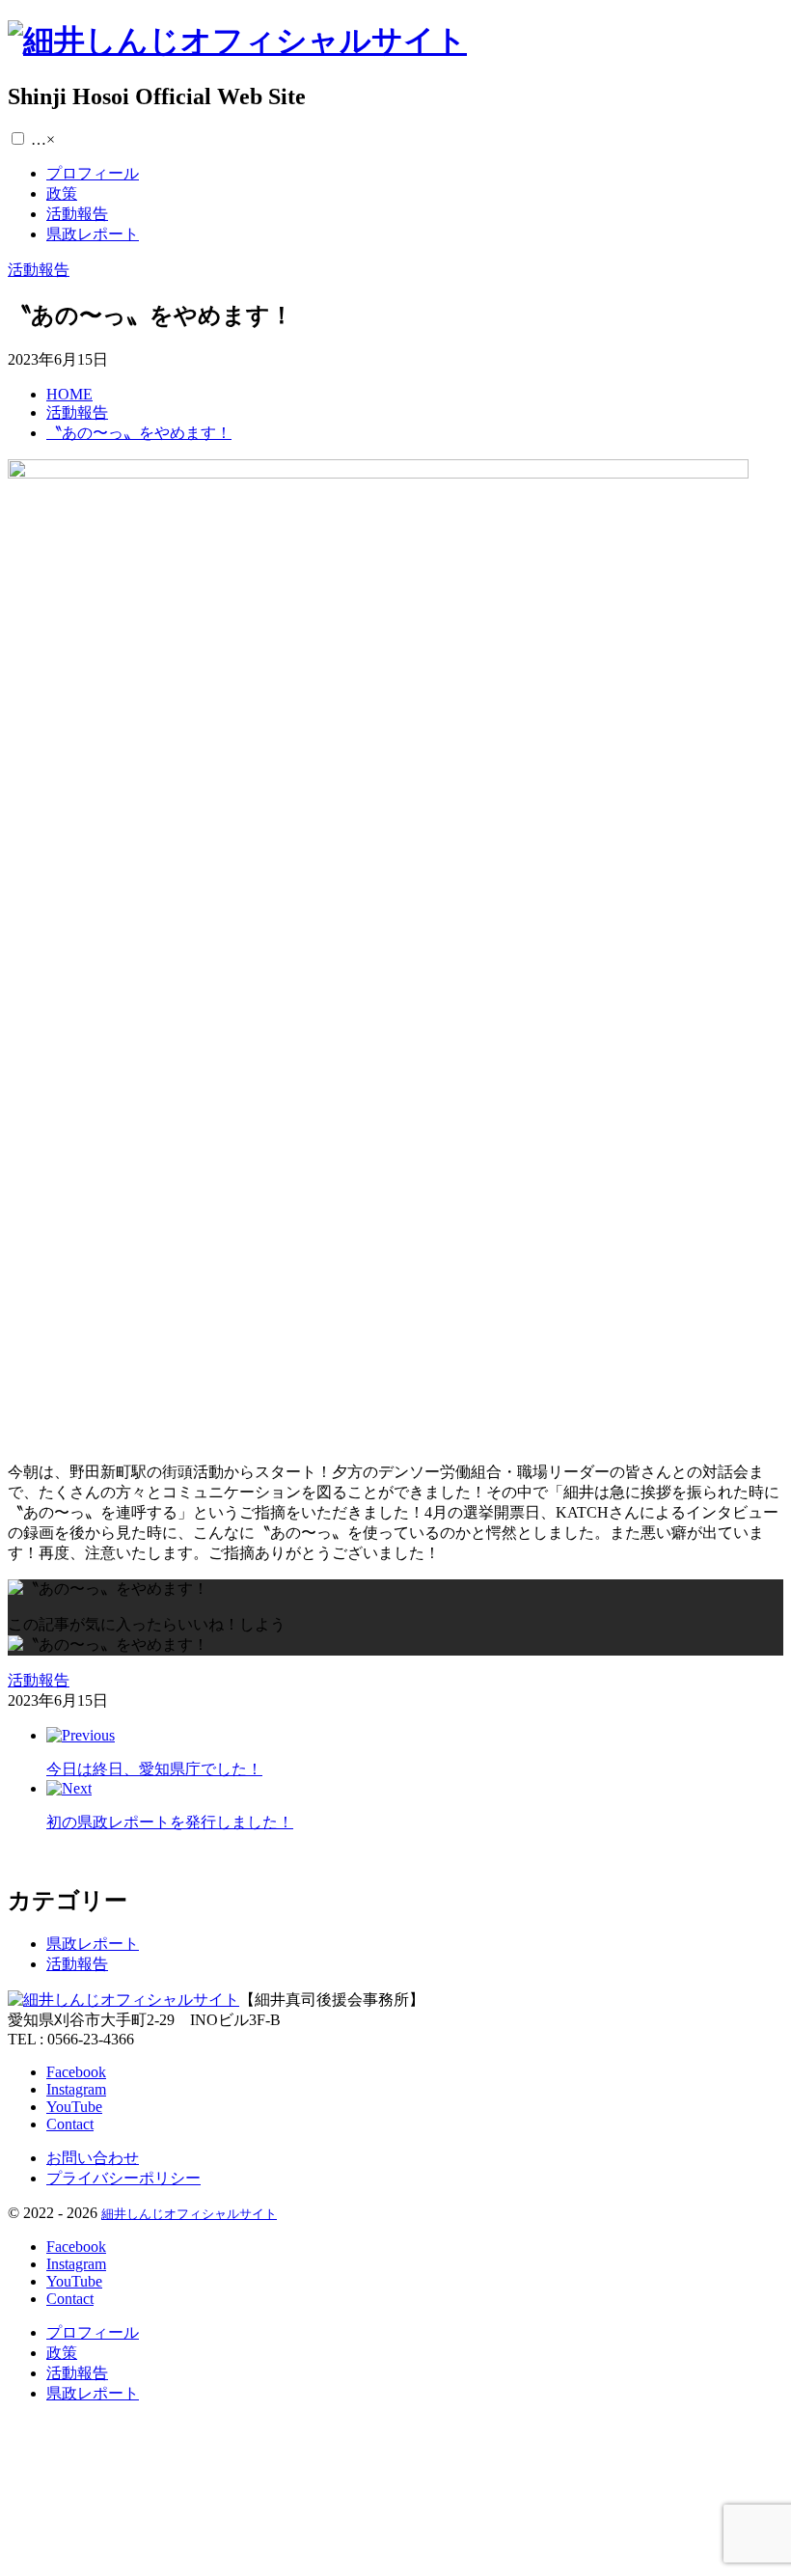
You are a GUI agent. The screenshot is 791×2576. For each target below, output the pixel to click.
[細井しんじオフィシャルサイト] (237, 41)
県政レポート (93, 1944)
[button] (18, 138)
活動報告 (77, 1964)
